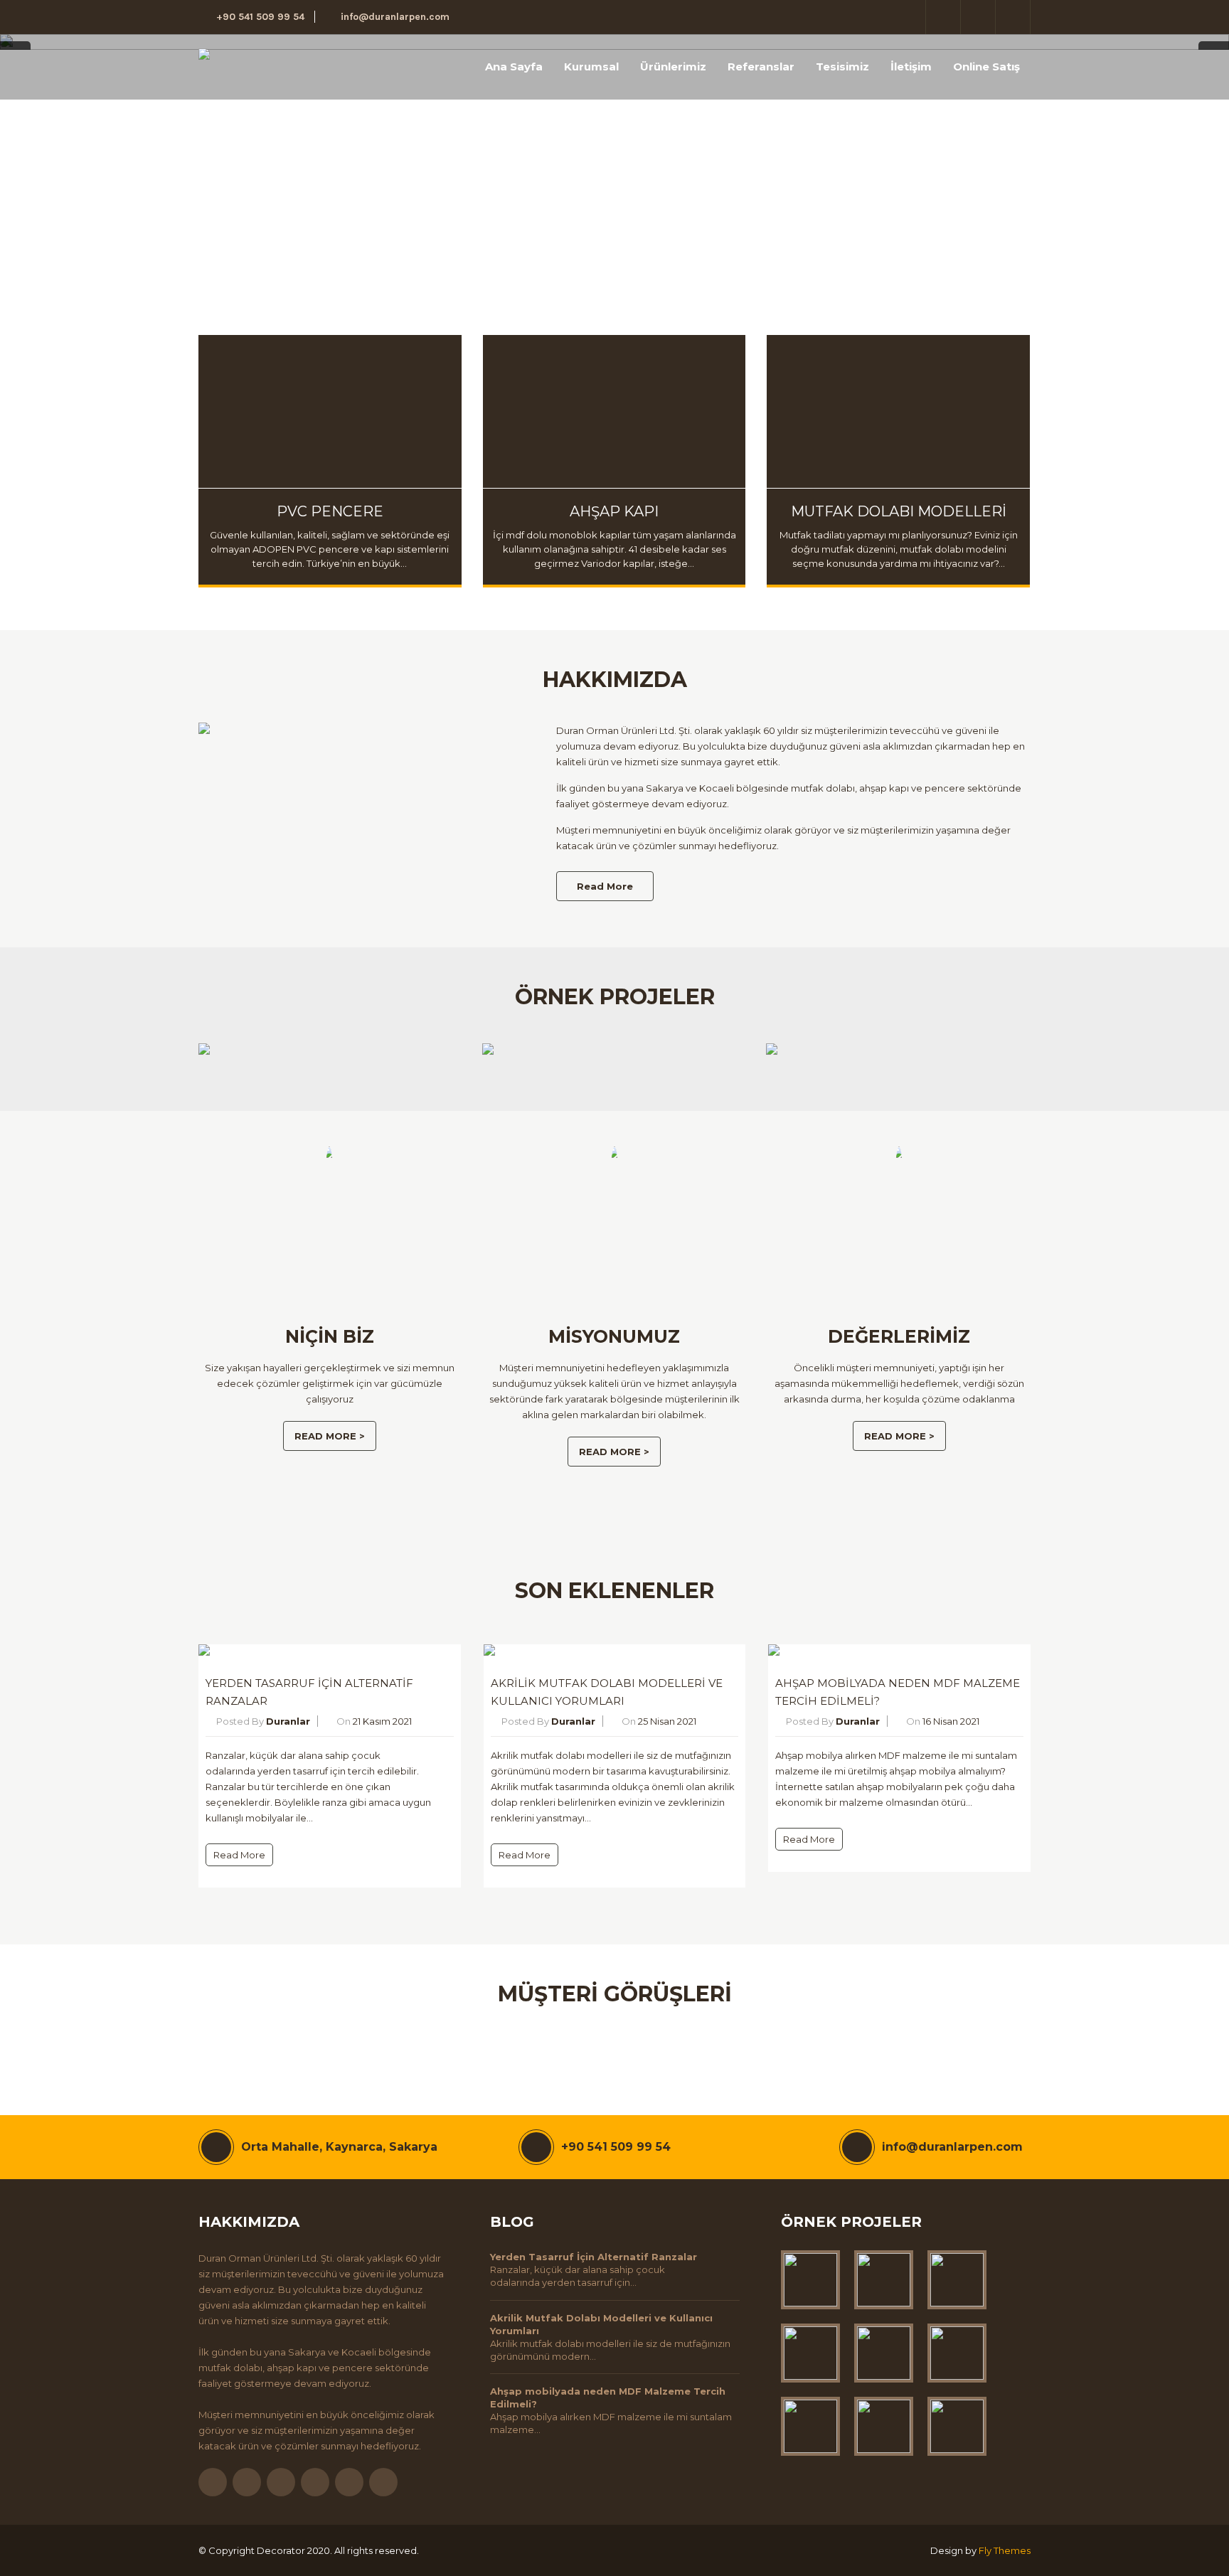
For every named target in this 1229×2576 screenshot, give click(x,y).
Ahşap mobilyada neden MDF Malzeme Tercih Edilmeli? (608, 2397)
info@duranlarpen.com (395, 17)
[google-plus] (978, 17)
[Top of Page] (1188, 2538)
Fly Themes (1005, 2550)
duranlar (288, 1721)
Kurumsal (591, 66)
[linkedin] (1013, 17)
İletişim (911, 66)
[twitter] (943, 17)
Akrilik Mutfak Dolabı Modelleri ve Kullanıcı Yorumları (601, 2324)
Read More (605, 886)
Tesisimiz (842, 66)
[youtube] (349, 2482)
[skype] (383, 2482)
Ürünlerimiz (673, 66)
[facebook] (909, 17)
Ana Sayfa (514, 66)
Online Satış (986, 66)
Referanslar (761, 66)
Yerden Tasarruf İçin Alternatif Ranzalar (594, 2257)
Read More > (330, 1436)
